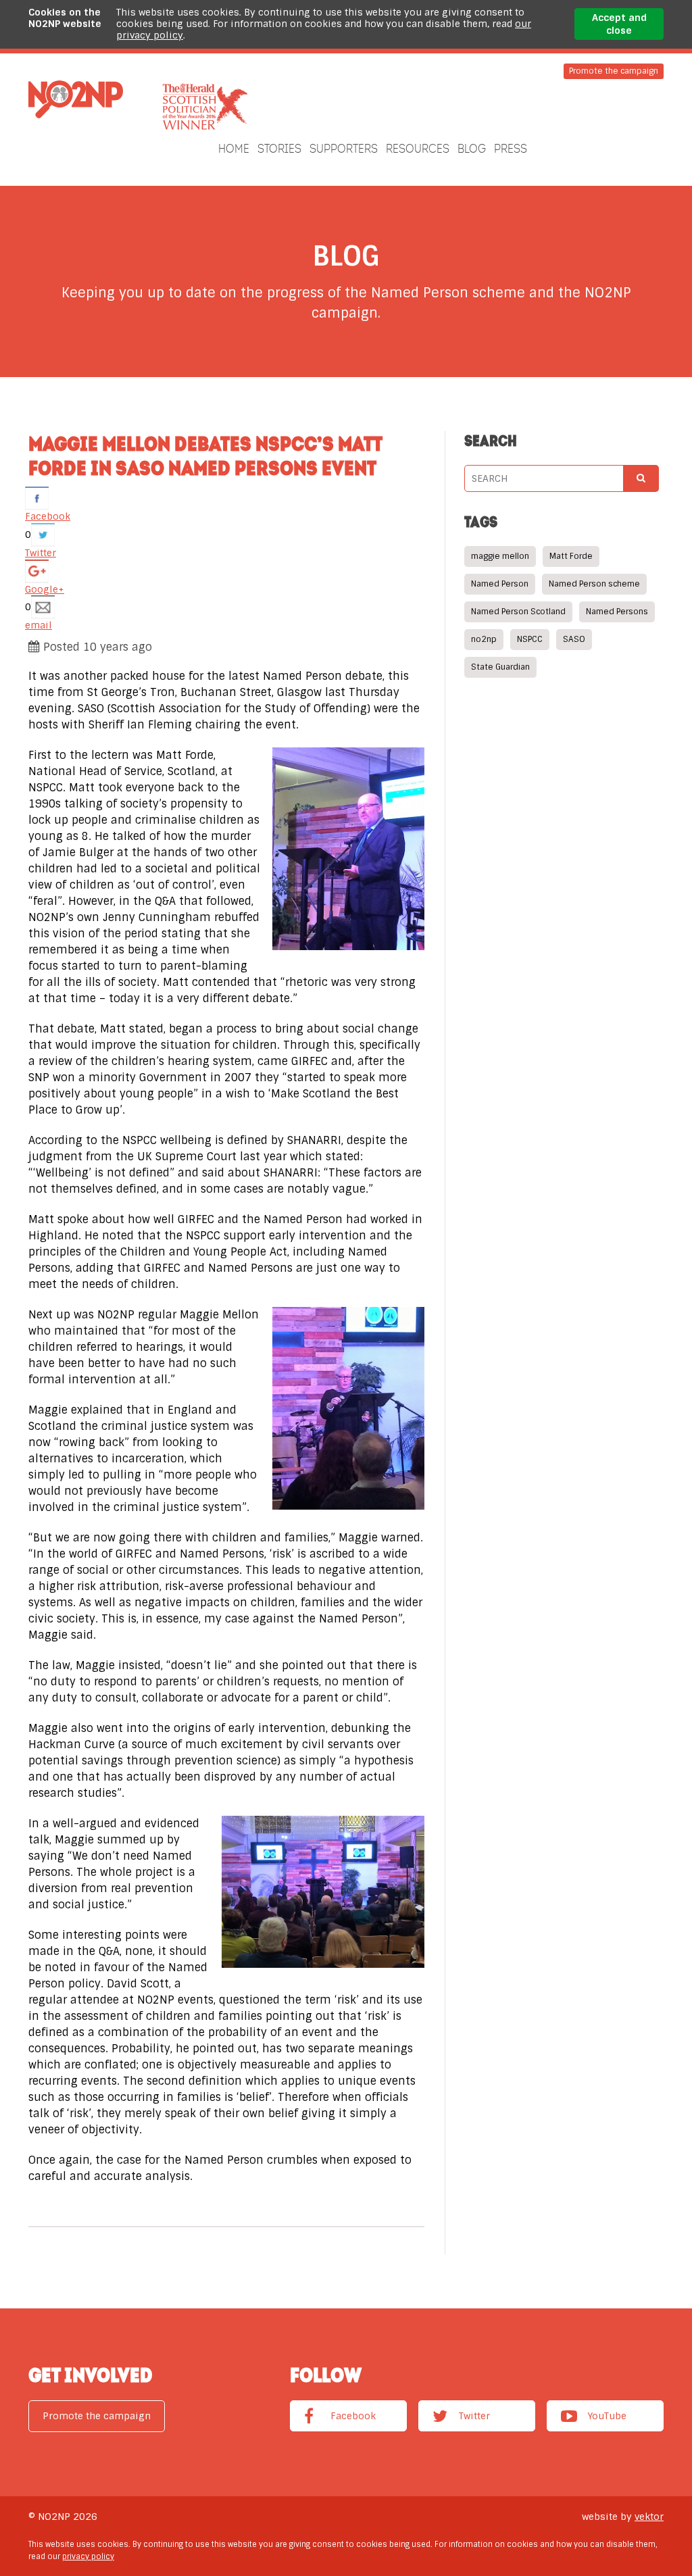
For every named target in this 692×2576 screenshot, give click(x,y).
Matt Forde (571, 556)
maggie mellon (500, 556)
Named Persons (617, 612)
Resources (418, 149)
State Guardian (500, 667)
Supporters (344, 149)
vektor (649, 2517)
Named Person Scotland (518, 612)
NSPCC (530, 639)
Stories (279, 149)
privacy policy (88, 2556)
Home (234, 149)
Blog (472, 149)
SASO (574, 639)
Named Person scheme (594, 584)
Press (511, 149)
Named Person (500, 584)
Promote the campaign (614, 71)
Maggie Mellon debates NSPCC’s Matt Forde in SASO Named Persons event (205, 455)
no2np (484, 639)
